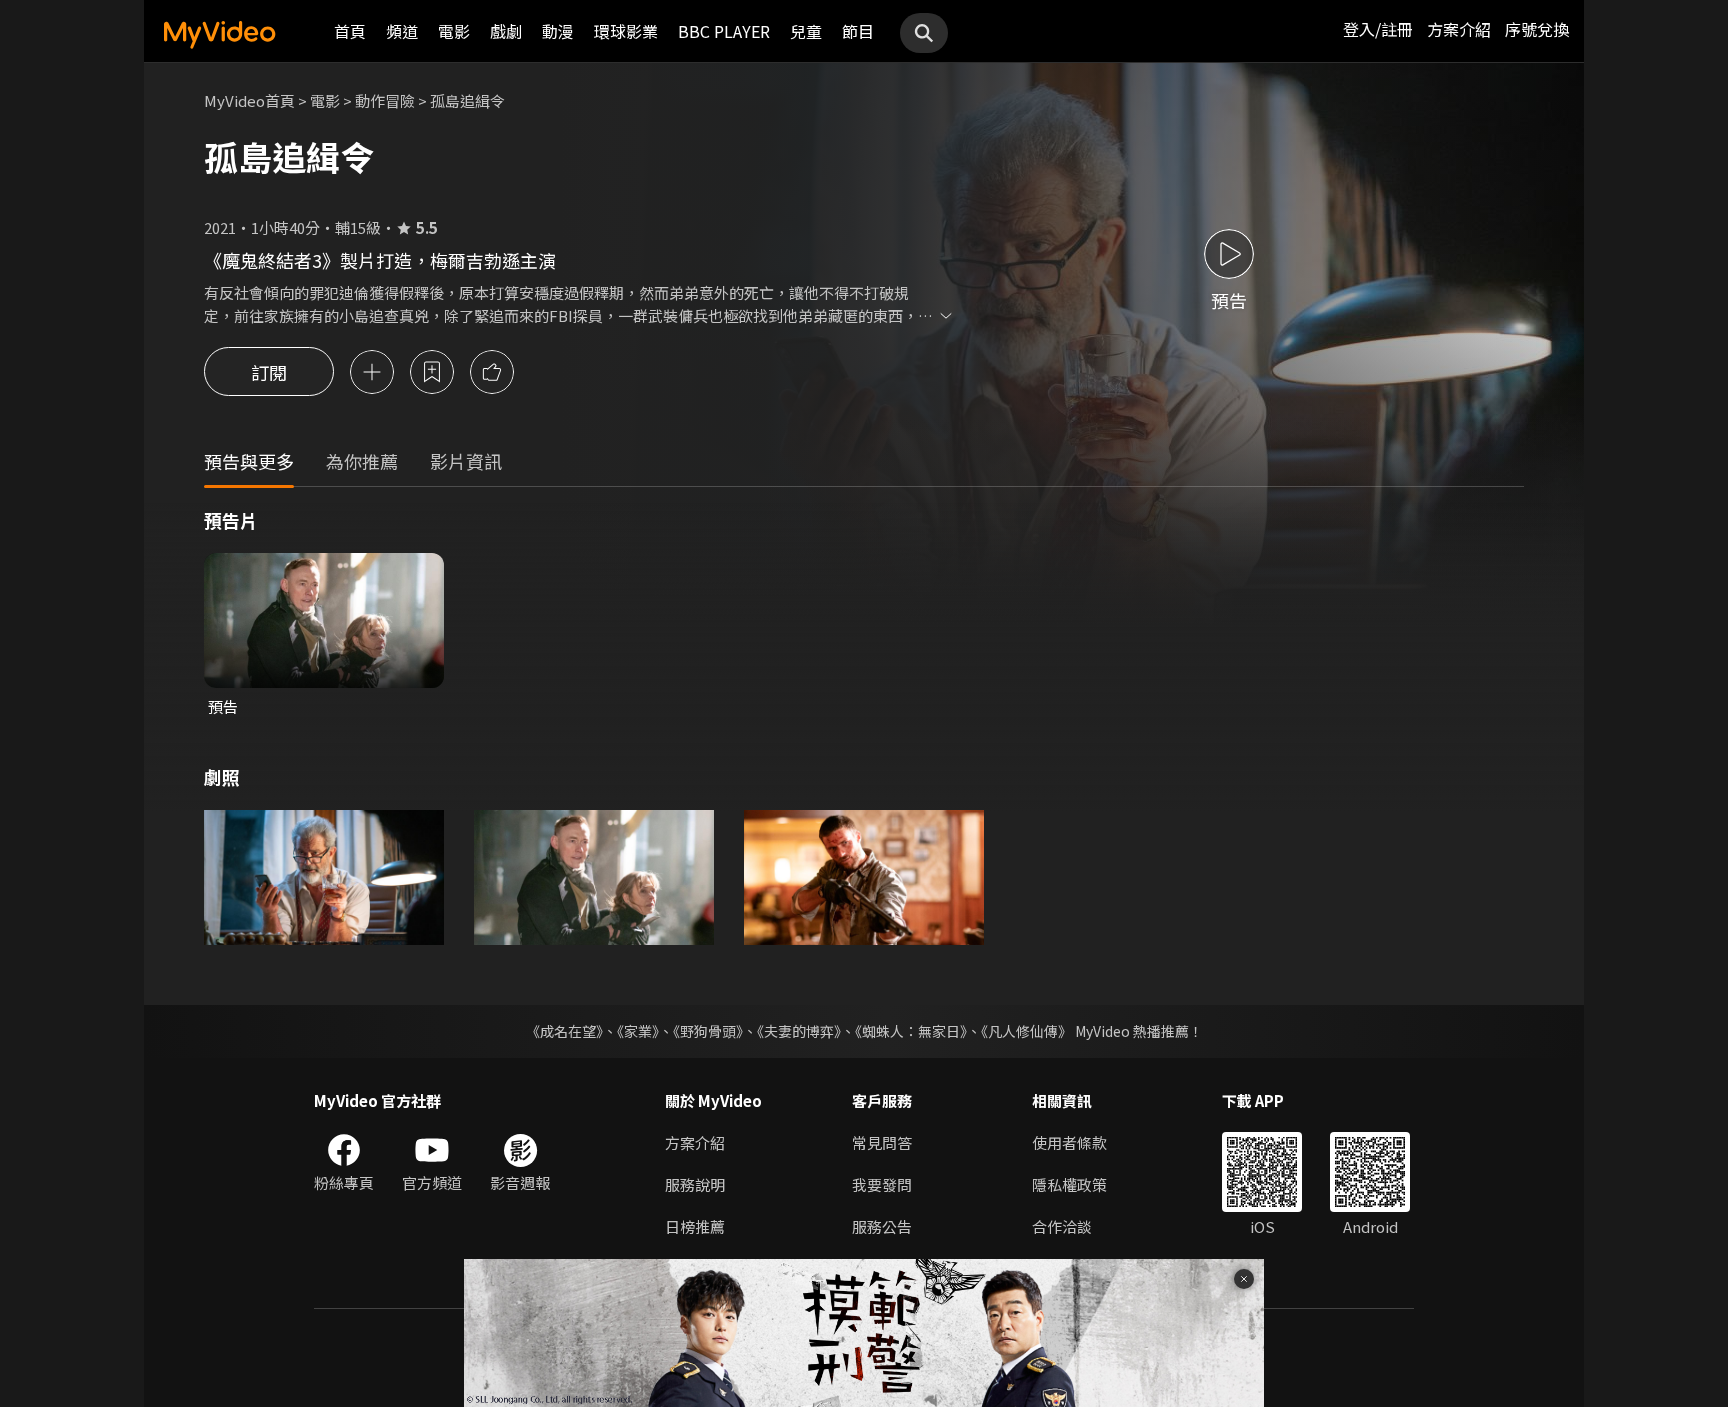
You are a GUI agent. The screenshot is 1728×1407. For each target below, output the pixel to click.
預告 (223, 706)
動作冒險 (385, 100)
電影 (454, 31)
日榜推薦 (695, 1226)
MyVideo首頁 (249, 100)
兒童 (806, 31)
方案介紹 (1459, 29)
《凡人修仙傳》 (1026, 1031)
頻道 (402, 31)
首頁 (350, 31)
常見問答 (882, 1142)
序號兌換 (1537, 29)
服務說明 (695, 1184)
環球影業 (626, 31)
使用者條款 (1069, 1142)
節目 (858, 31)
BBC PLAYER (724, 31)
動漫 (558, 31)
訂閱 (269, 372)
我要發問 (882, 1184)
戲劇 (506, 31)
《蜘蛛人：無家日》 (911, 1031)
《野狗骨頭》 (708, 1031)
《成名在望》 (564, 1031)
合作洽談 (1062, 1226)
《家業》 (638, 1031)
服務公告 (882, 1226)
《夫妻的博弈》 (799, 1031)
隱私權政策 (1069, 1184)
